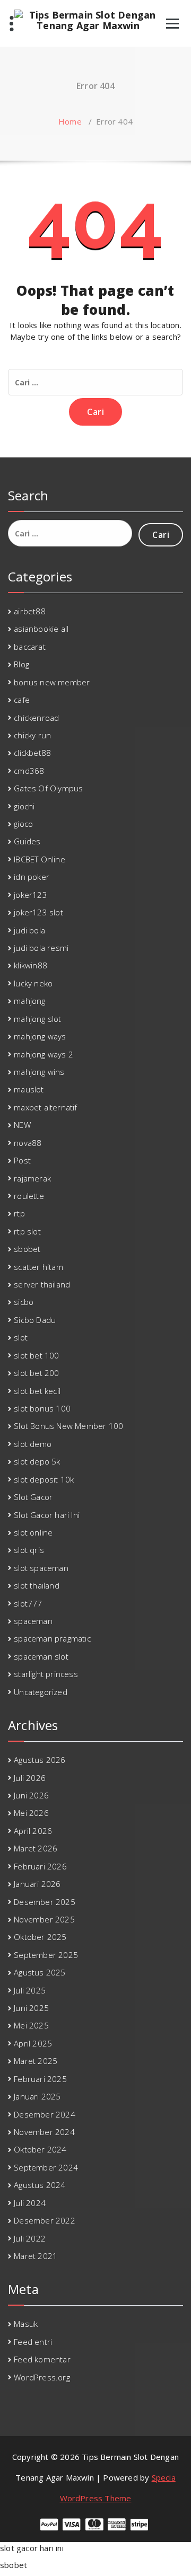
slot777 (28, 1603)
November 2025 (44, 1919)
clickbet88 (32, 753)
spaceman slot (41, 1656)
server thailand (42, 1284)
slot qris (29, 1550)
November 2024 (44, 2132)
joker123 (31, 895)
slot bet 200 (36, 1373)
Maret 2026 (36, 1848)
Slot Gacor (33, 1497)
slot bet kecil (37, 1391)
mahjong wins (39, 1072)
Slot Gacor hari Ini (47, 1515)
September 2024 (46, 2167)
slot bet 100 (36, 1355)
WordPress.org (42, 2377)
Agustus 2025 (40, 1972)
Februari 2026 (40, 1866)
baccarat (30, 647)
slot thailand (37, 1585)
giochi (24, 806)
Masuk (26, 2324)
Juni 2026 (31, 1795)
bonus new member (52, 682)
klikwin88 (31, 965)
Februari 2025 (40, 2079)
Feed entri (33, 2342)
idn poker (32, 877)
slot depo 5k (37, 1461)
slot (21, 1337)
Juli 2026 (30, 1778)
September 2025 (46, 1955)
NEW (22, 1125)
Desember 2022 (45, 2220)
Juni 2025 (31, 2008)
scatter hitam (38, 1267)
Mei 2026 (31, 1813)
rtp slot (27, 1231)
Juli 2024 (30, 2203)
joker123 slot (38, 912)
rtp (19, 1213)
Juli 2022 (30, 2238)
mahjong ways (40, 1036)
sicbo (24, 1302)
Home (70, 121)
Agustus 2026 (40, 1760)
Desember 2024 (45, 2114)
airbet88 (30, 611)
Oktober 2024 (40, 2149)
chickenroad (36, 718)
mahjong (29, 1001)
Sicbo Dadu (35, 1320)
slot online (33, 1532)
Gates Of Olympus (48, 788)
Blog (21, 664)
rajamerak (32, 1178)
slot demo (33, 1444)
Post (22, 1160)
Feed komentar (42, 2359)
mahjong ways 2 (44, 1054)
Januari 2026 (37, 1884)
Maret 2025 (36, 2061)
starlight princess (46, 1674)
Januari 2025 (37, 2096)
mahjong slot (37, 1019)
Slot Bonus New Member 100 (68, 1426)
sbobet (27, 1249)
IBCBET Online (40, 859)
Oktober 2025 (40, 1937)
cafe (22, 700)
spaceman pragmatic (52, 1638)
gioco (23, 824)
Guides (27, 841)
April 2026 (33, 1831)
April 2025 (33, 2043)
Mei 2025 (31, 2025)
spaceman (33, 1621)
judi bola (29, 930)
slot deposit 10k (44, 1479)
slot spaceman (41, 1568)
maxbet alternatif (45, 1107)
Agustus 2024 (40, 2185)
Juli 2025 (30, 1990)
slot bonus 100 (42, 1408)
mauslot (29, 1089)
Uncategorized (41, 1692)
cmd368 (29, 771)
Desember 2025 (45, 1902)
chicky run (32, 735)
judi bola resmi (41, 948)
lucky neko (33, 983)
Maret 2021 (36, 2256)
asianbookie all (41, 629)
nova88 (28, 1143)
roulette (29, 1196)
